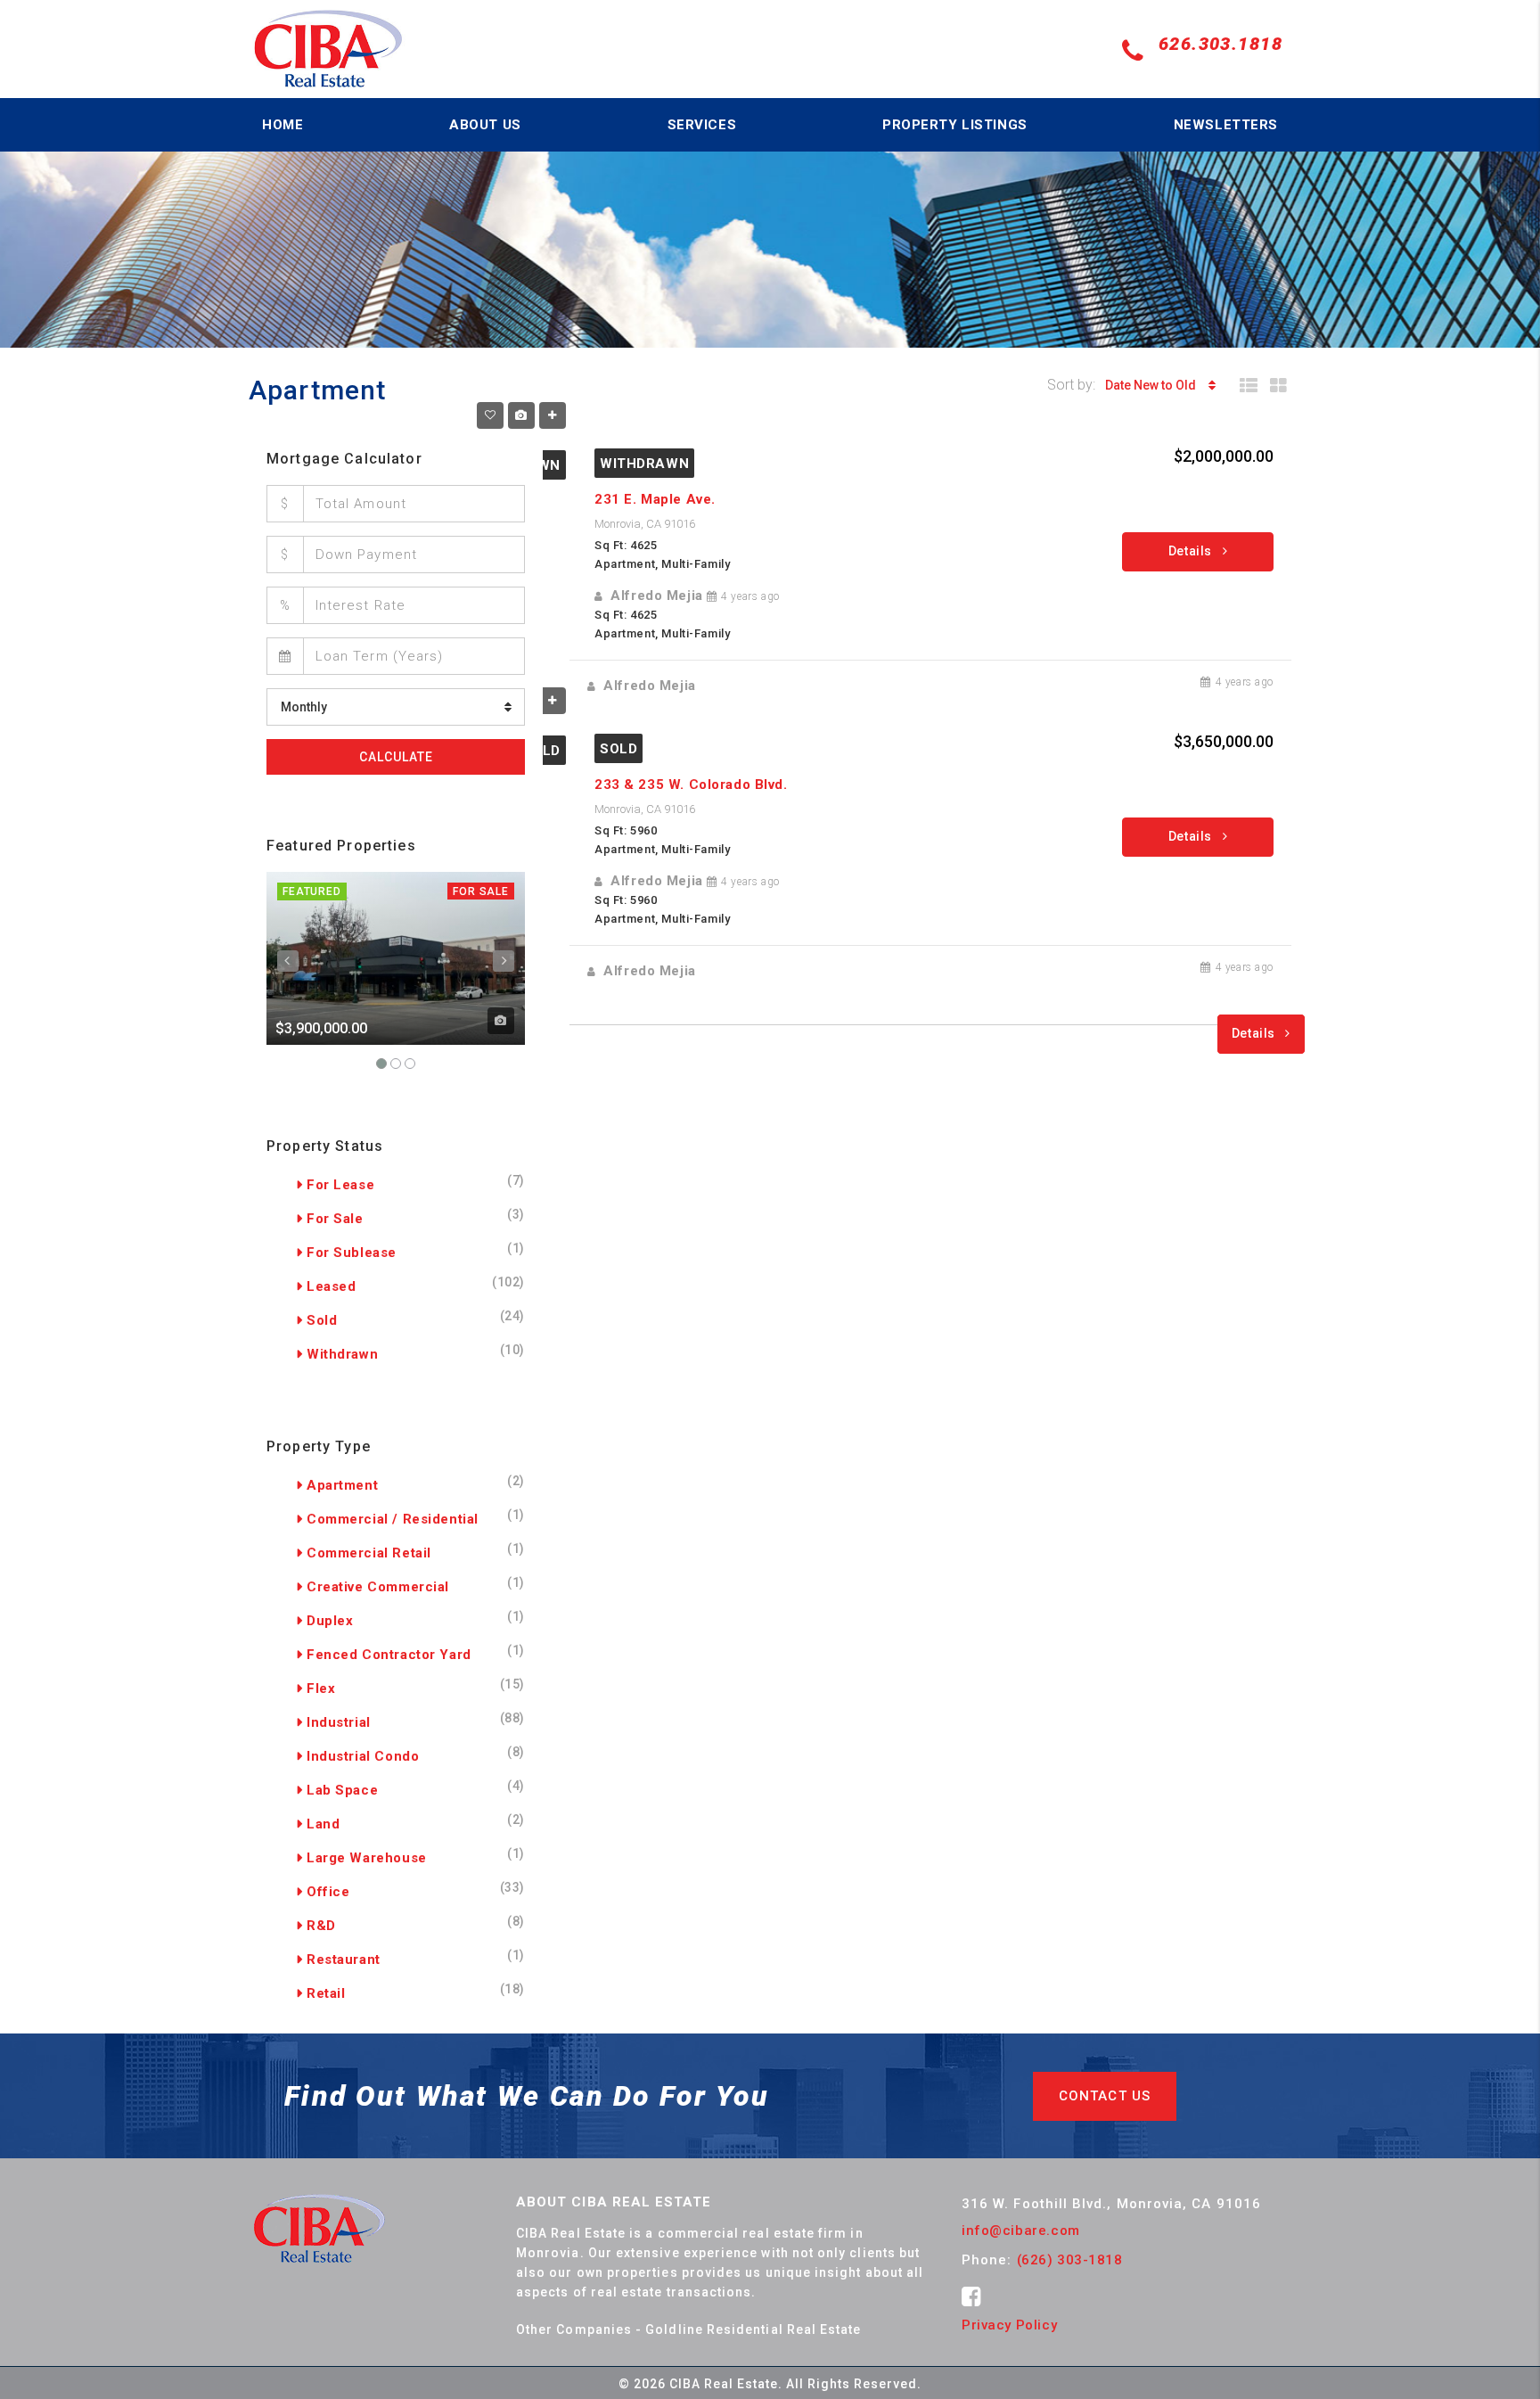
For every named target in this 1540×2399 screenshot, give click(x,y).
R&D (321, 1926)
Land (323, 1824)
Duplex (330, 1621)
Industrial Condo (363, 1756)
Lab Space (342, 1790)
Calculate (396, 757)
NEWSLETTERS (1226, 125)
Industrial (339, 1722)
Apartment (342, 1485)
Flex (321, 1688)
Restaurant (344, 1959)
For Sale (481, 891)
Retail (326, 1993)
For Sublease (352, 1253)
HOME (283, 125)
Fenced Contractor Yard (389, 1655)
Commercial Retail (369, 1553)
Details (1192, 551)
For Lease (340, 1185)
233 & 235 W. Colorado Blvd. (691, 785)
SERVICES (702, 125)
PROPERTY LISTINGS (955, 125)
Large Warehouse (367, 1858)
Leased (331, 1286)
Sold (618, 749)
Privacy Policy (1009, 2325)
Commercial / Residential (393, 1519)
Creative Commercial (378, 1587)
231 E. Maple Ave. (655, 499)
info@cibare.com (1021, 2231)
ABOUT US (485, 125)
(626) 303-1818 (1070, 2260)
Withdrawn (644, 464)
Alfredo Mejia (657, 596)
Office (328, 1892)
